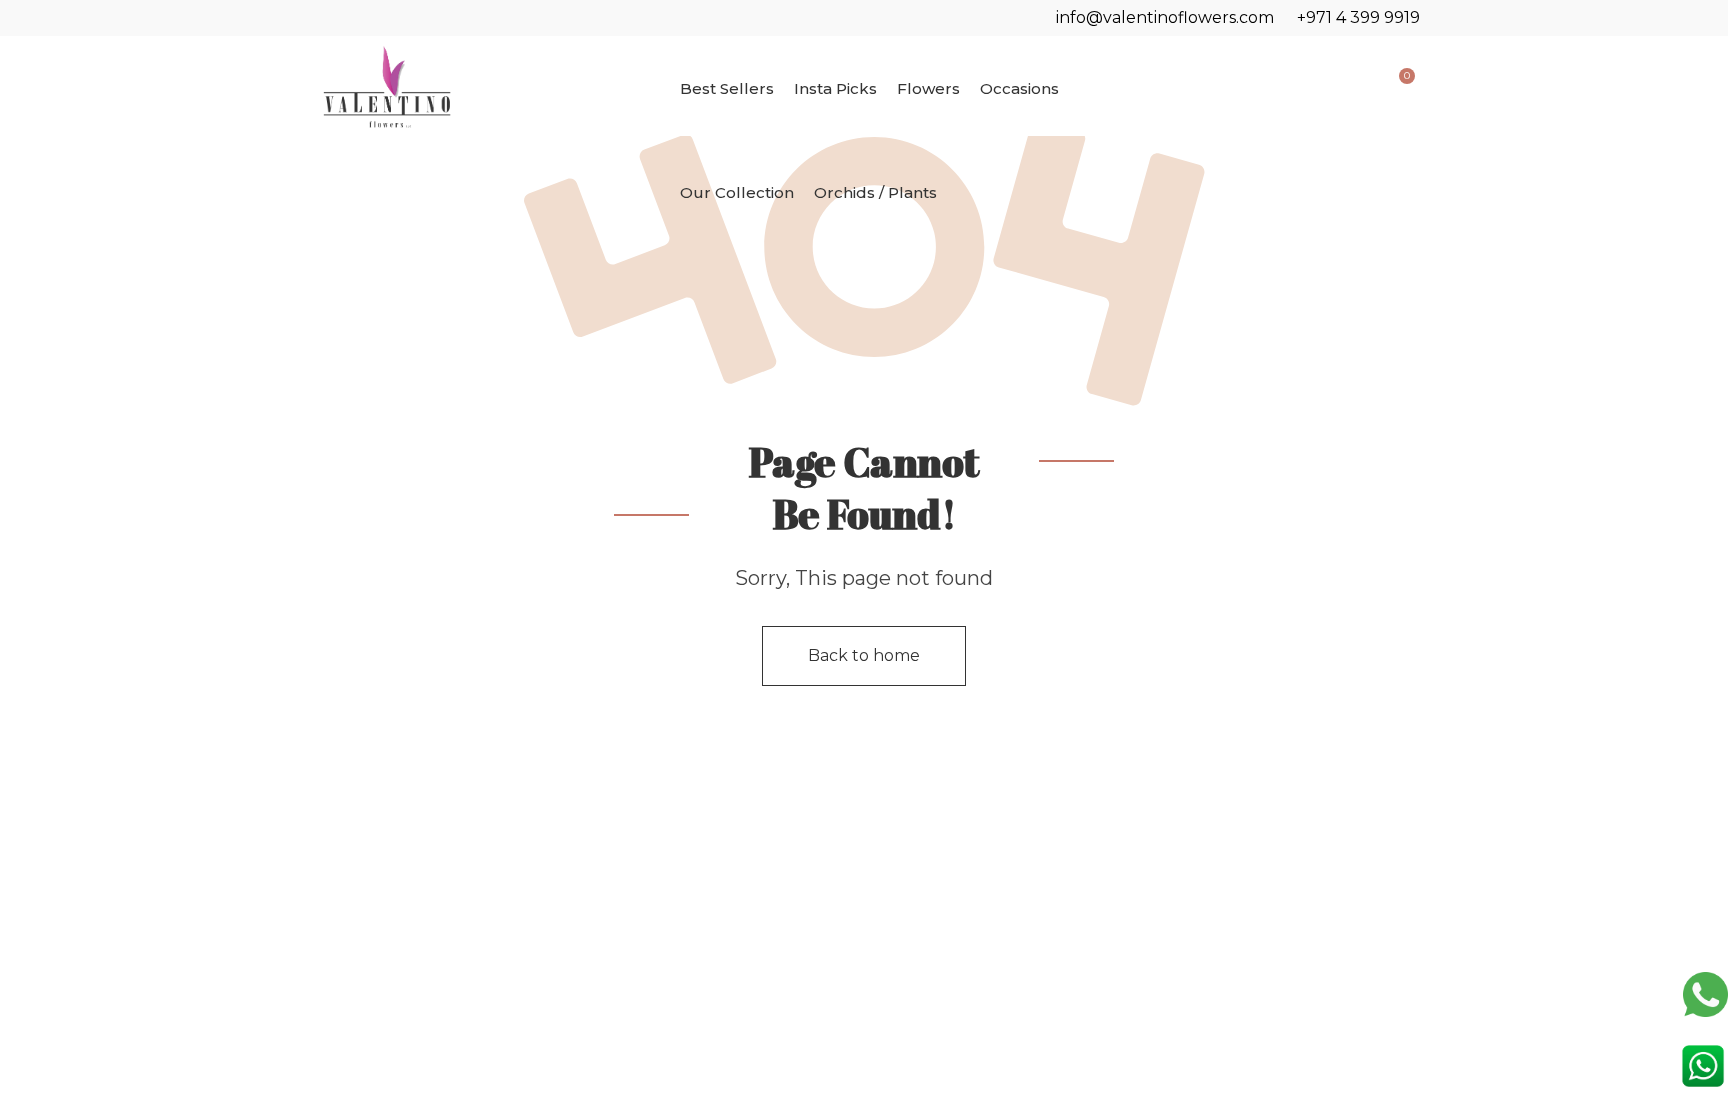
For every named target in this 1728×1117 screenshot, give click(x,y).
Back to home (864, 655)
